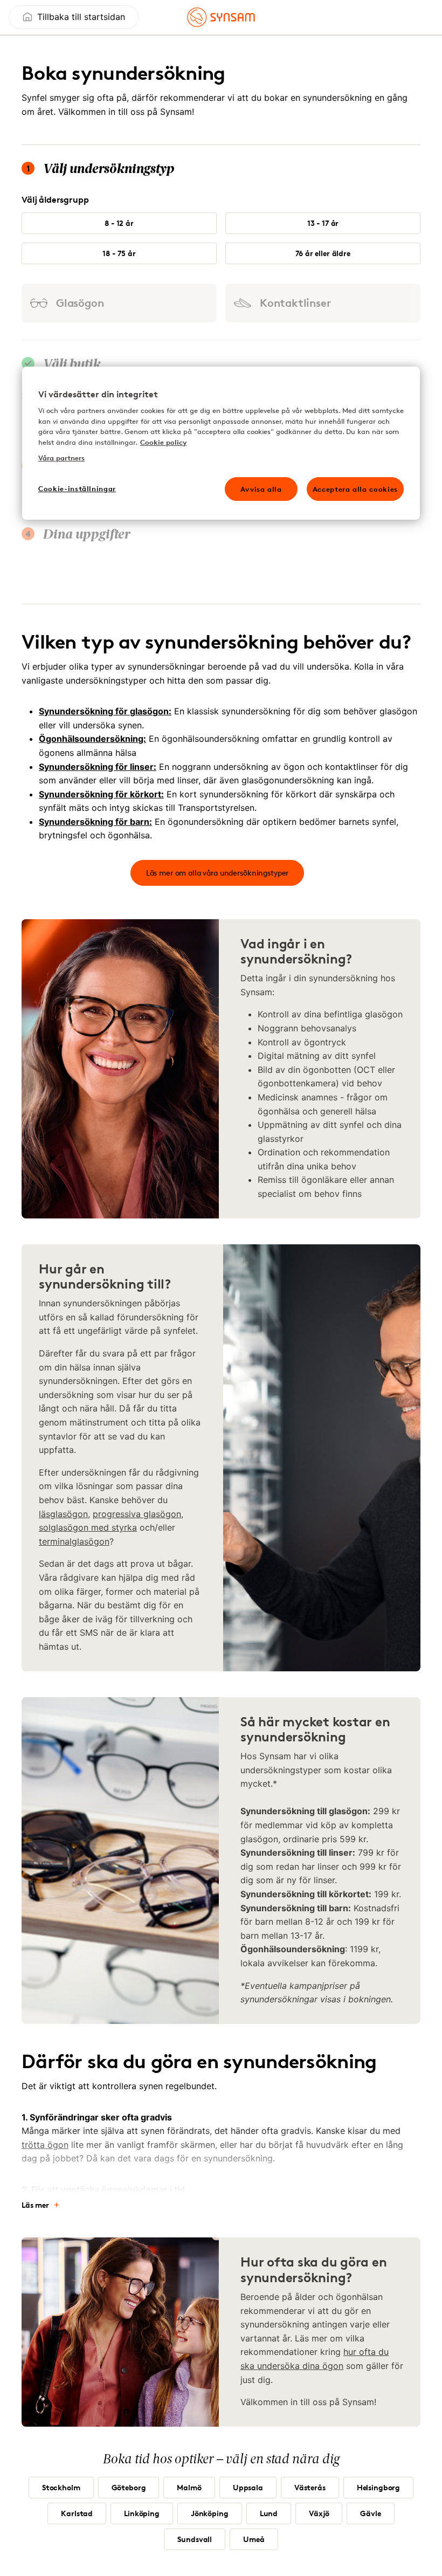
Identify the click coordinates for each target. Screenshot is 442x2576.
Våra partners (61, 458)
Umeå (254, 2539)
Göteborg (129, 2487)
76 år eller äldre (323, 253)
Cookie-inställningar (77, 488)
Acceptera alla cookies (355, 489)
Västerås (310, 2487)
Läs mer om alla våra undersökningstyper (217, 873)
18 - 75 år (119, 253)
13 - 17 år (323, 223)
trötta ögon (45, 2145)
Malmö (189, 2487)
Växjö (319, 2513)
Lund (269, 2513)
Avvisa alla (261, 489)
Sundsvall (195, 2539)
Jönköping (210, 2513)
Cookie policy (163, 442)
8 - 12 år (119, 223)
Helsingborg (378, 2487)
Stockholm (61, 2487)
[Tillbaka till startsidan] (221, 17)
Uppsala (248, 2487)
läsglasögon (63, 1514)
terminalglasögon (74, 1541)
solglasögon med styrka (88, 1527)
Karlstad (77, 2513)
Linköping (142, 2513)
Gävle (370, 2513)
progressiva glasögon (137, 1514)
